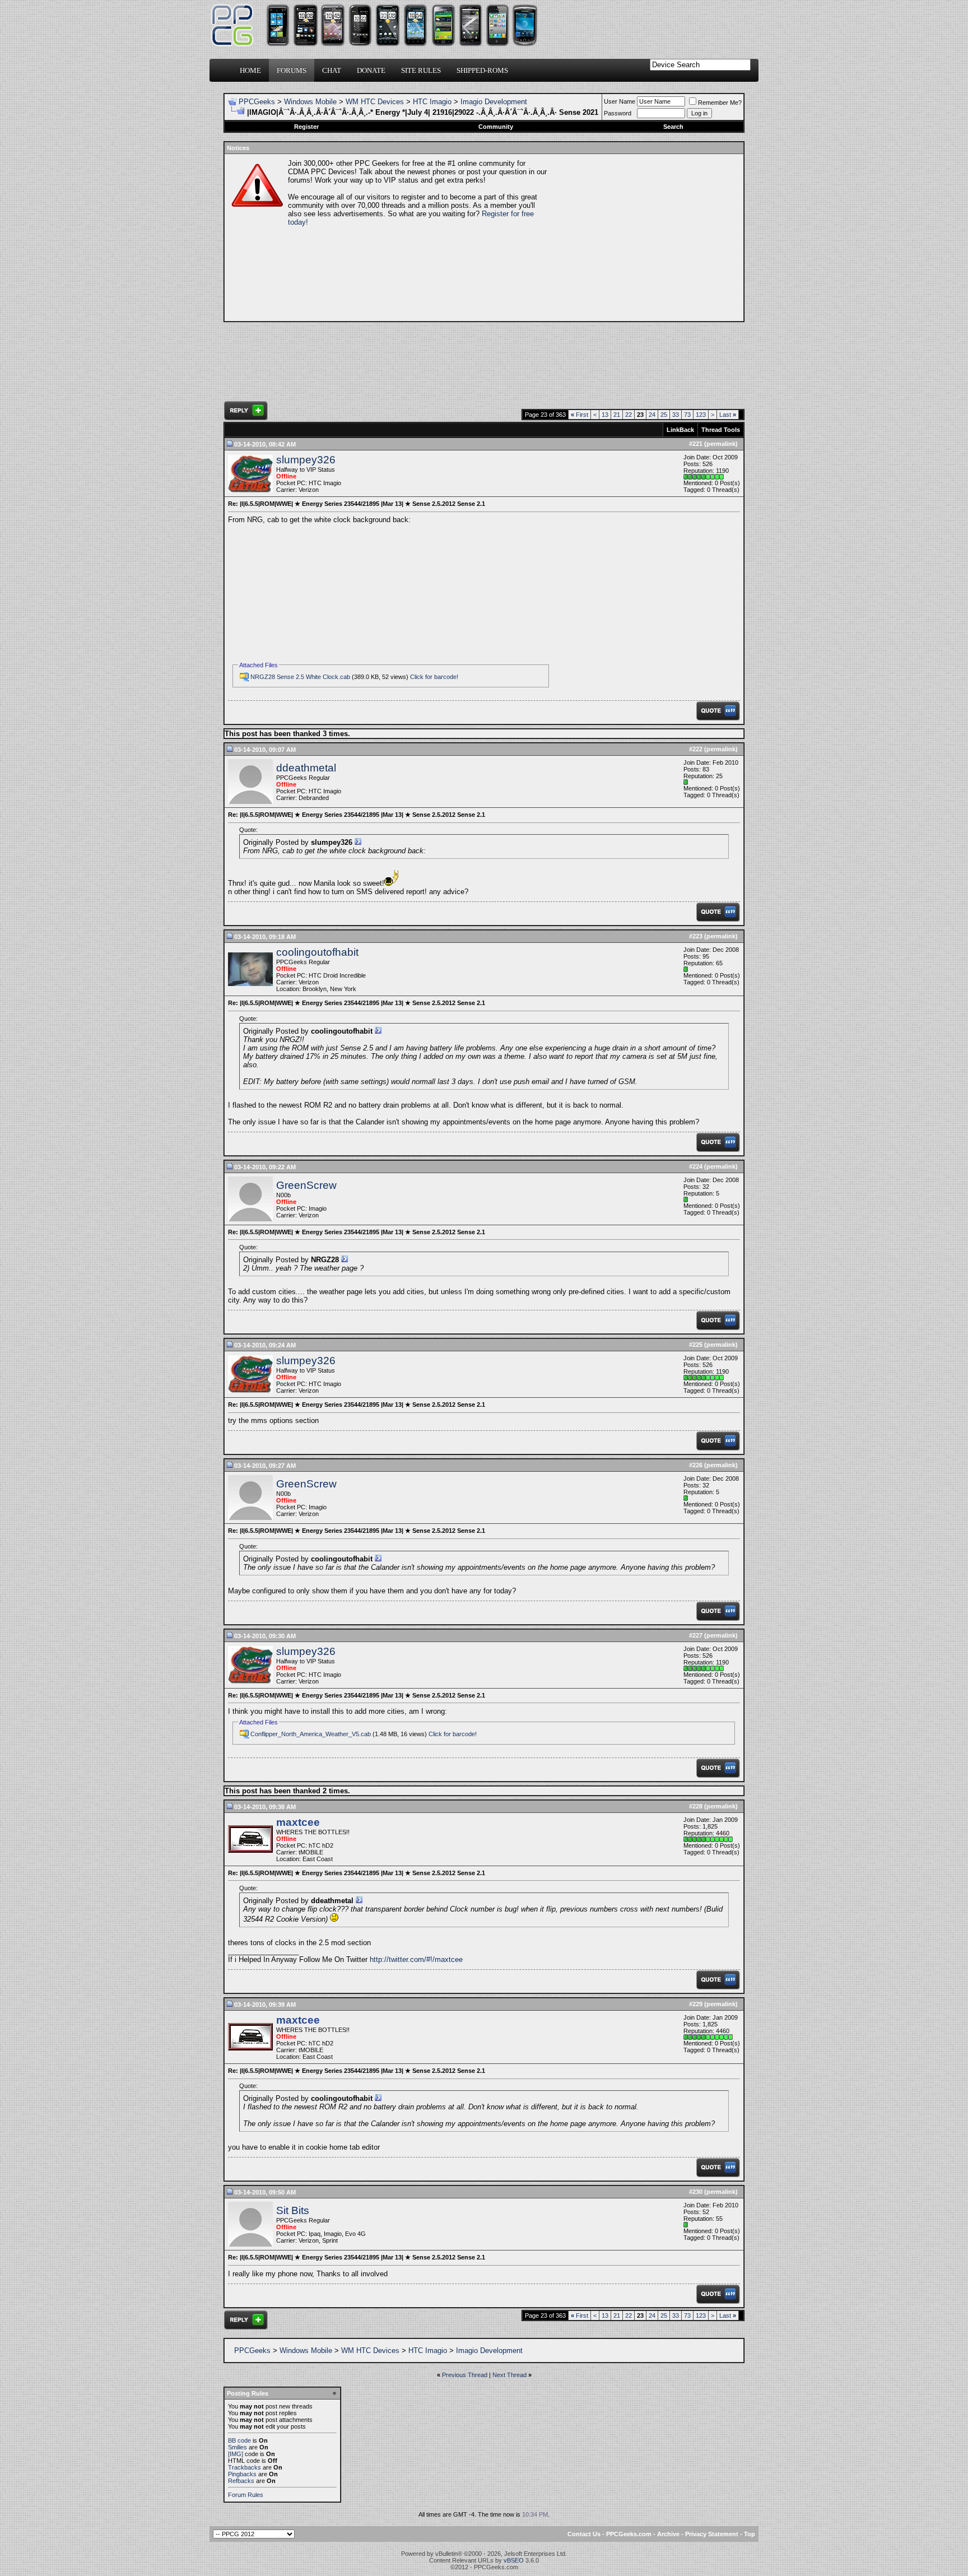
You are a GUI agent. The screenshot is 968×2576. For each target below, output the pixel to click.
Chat (332, 70)
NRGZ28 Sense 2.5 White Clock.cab (300, 677)
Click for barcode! (434, 677)
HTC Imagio (432, 102)
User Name (620, 101)
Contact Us (584, 2534)
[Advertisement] (644, 238)
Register (306, 127)
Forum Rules (246, 2495)
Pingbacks (242, 2474)
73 (687, 415)
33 (676, 415)
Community (496, 127)
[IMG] (236, 2454)
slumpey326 (306, 460)
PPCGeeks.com (629, 2534)
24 (652, 415)
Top (750, 2534)
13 (605, 415)
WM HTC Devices (375, 102)
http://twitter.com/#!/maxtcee (416, 1959)
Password (618, 113)
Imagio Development (494, 102)
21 (617, 415)
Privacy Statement (712, 2534)
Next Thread (509, 2375)
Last (728, 415)
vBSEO (514, 2560)
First (580, 415)
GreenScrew (306, 1185)
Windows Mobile (310, 102)
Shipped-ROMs (482, 70)
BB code (239, 2440)
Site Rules (421, 70)
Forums (292, 70)
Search (673, 127)
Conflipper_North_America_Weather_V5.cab (311, 1734)
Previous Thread (465, 2375)
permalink (721, 444)
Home (250, 70)
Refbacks (241, 2481)
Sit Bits (293, 2210)
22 (629, 415)
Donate (371, 70)
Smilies (238, 2447)
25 (664, 415)
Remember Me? (720, 103)
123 (701, 415)
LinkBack (680, 430)
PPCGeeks (257, 102)
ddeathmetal (306, 768)
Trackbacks (245, 2467)
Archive (668, 2534)
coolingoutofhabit (317, 952)
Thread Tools (721, 430)
